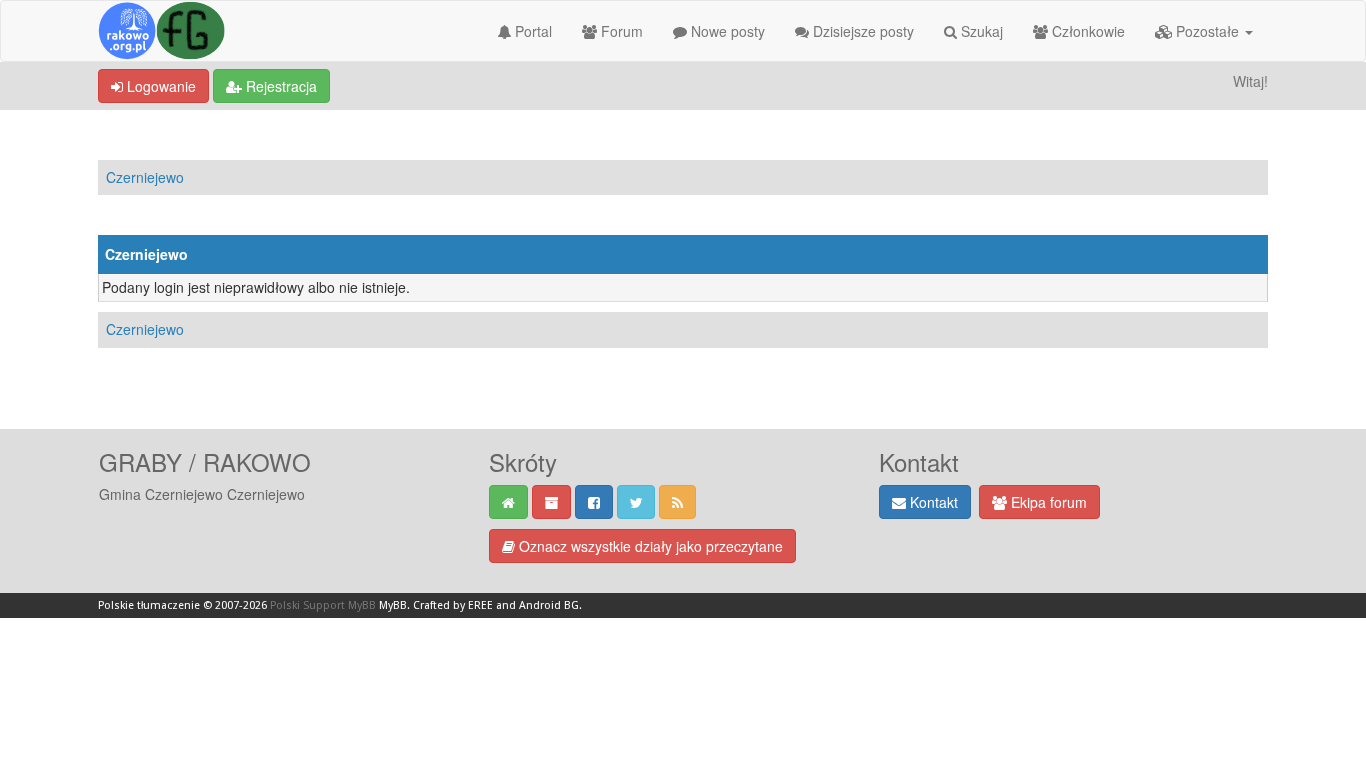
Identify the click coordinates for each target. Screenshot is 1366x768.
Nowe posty (726, 31)
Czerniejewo (145, 177)
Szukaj (980, 31)
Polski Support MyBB (323, 605)
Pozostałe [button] (1207, 31)
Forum (620, 31)
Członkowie (1086, 31)
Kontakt (932, 502)
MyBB (393, 605)
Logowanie (159, 86)
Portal (531, 31)
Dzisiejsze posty (861, 31)
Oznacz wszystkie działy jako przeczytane (649, 546)
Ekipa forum (1047, 502)
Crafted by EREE (453, 605)
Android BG (549, 605)
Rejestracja (279, 86)
